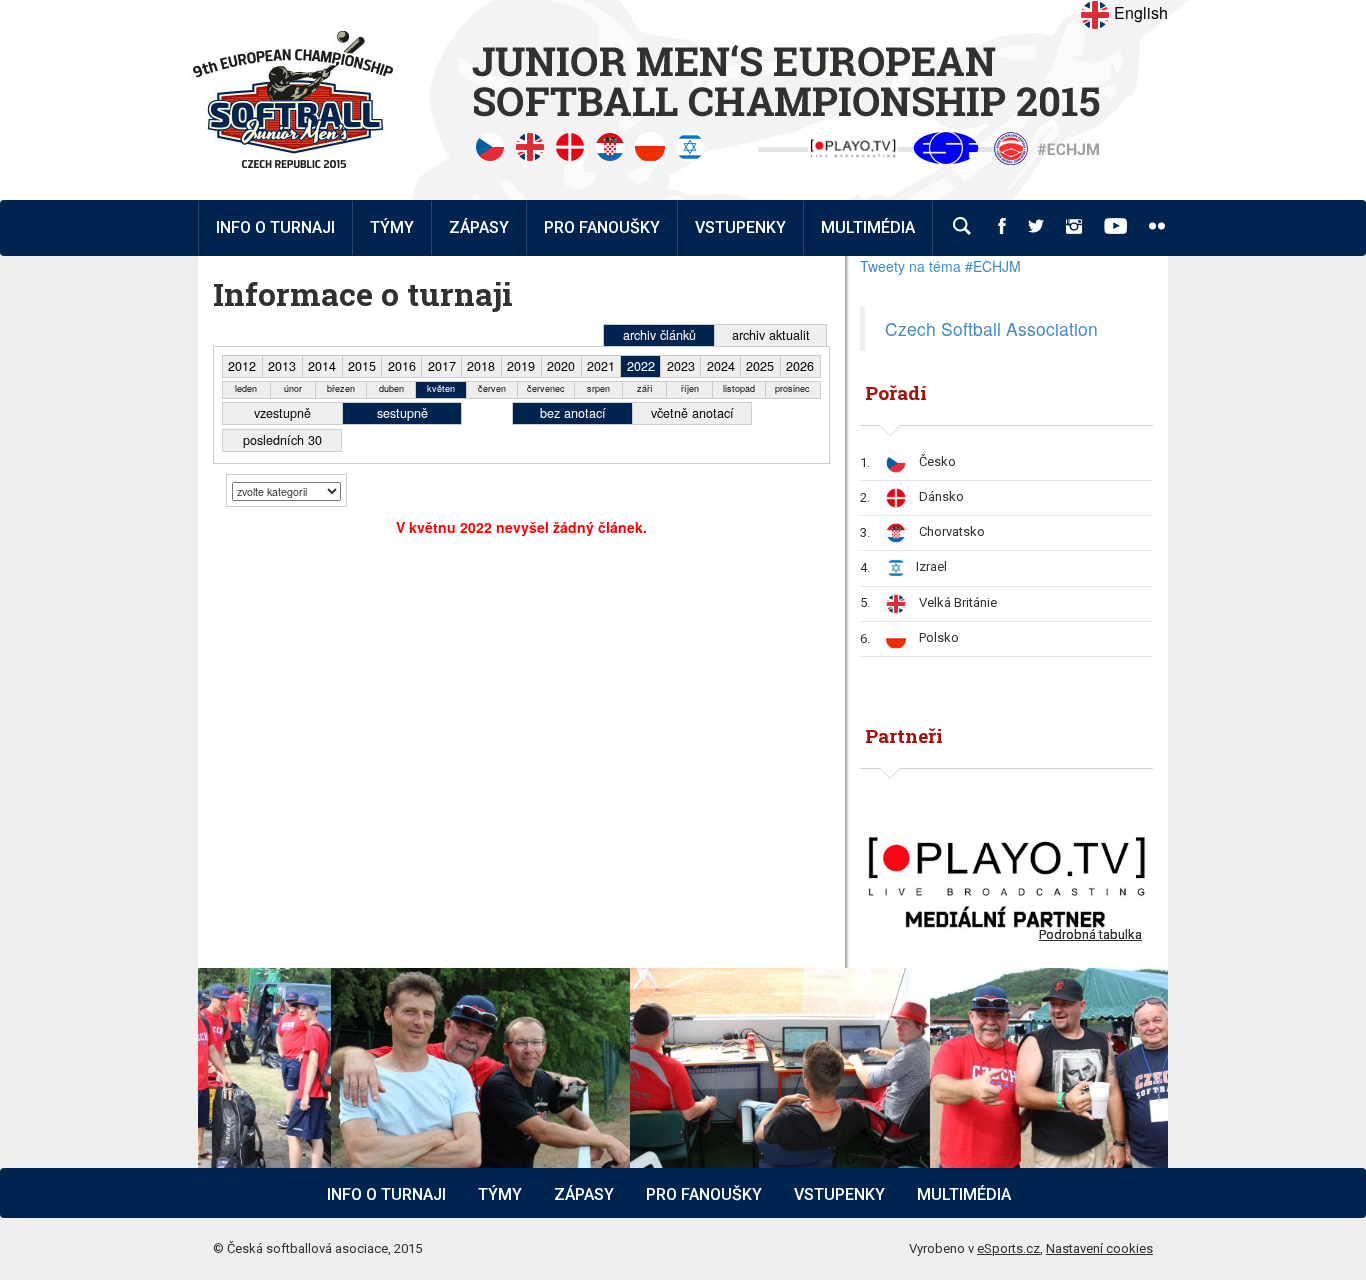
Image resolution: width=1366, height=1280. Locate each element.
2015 (362, 366)
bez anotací (573, 413)
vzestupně (282, 413)
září (645, 388)
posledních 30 (282, 440)
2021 (601, 366)
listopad (739, 388)
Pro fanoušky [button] (602, 227)
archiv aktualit (771, 335)
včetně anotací (692, 413)
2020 (561, 366)
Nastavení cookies (1099, 1248)
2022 (641, 366)
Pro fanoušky (704, 1194)
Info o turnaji (386, 1194)
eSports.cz (1008, 1248)
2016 (402, 366)
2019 (521, 366)
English (1139, 12)
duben (391, 388)
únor (293, 388)
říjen (690, 388)
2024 (721, 366)
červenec (546, 388)
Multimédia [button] (868, 227)
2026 (800, 366)
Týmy (392, 227)
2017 (442, 366)
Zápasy (584, 1194)
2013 (282, 366)
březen (341, 388)
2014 (322, 366)
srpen (598, 388)
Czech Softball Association (991, 328)
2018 (481, 366)
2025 (760, 366)
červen (492, 388)
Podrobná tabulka (1090, 934)
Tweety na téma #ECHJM (940, 266)
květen (441, 388)
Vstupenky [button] (740, 227)
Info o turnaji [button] (275, 227)
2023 (681, 366)
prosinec (792, 388)
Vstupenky (839, 1194)
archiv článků (659, 335)
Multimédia (964, 1194)
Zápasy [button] (479, 227)
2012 (242, 366)
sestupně (402, 413)
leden (246, 388)
